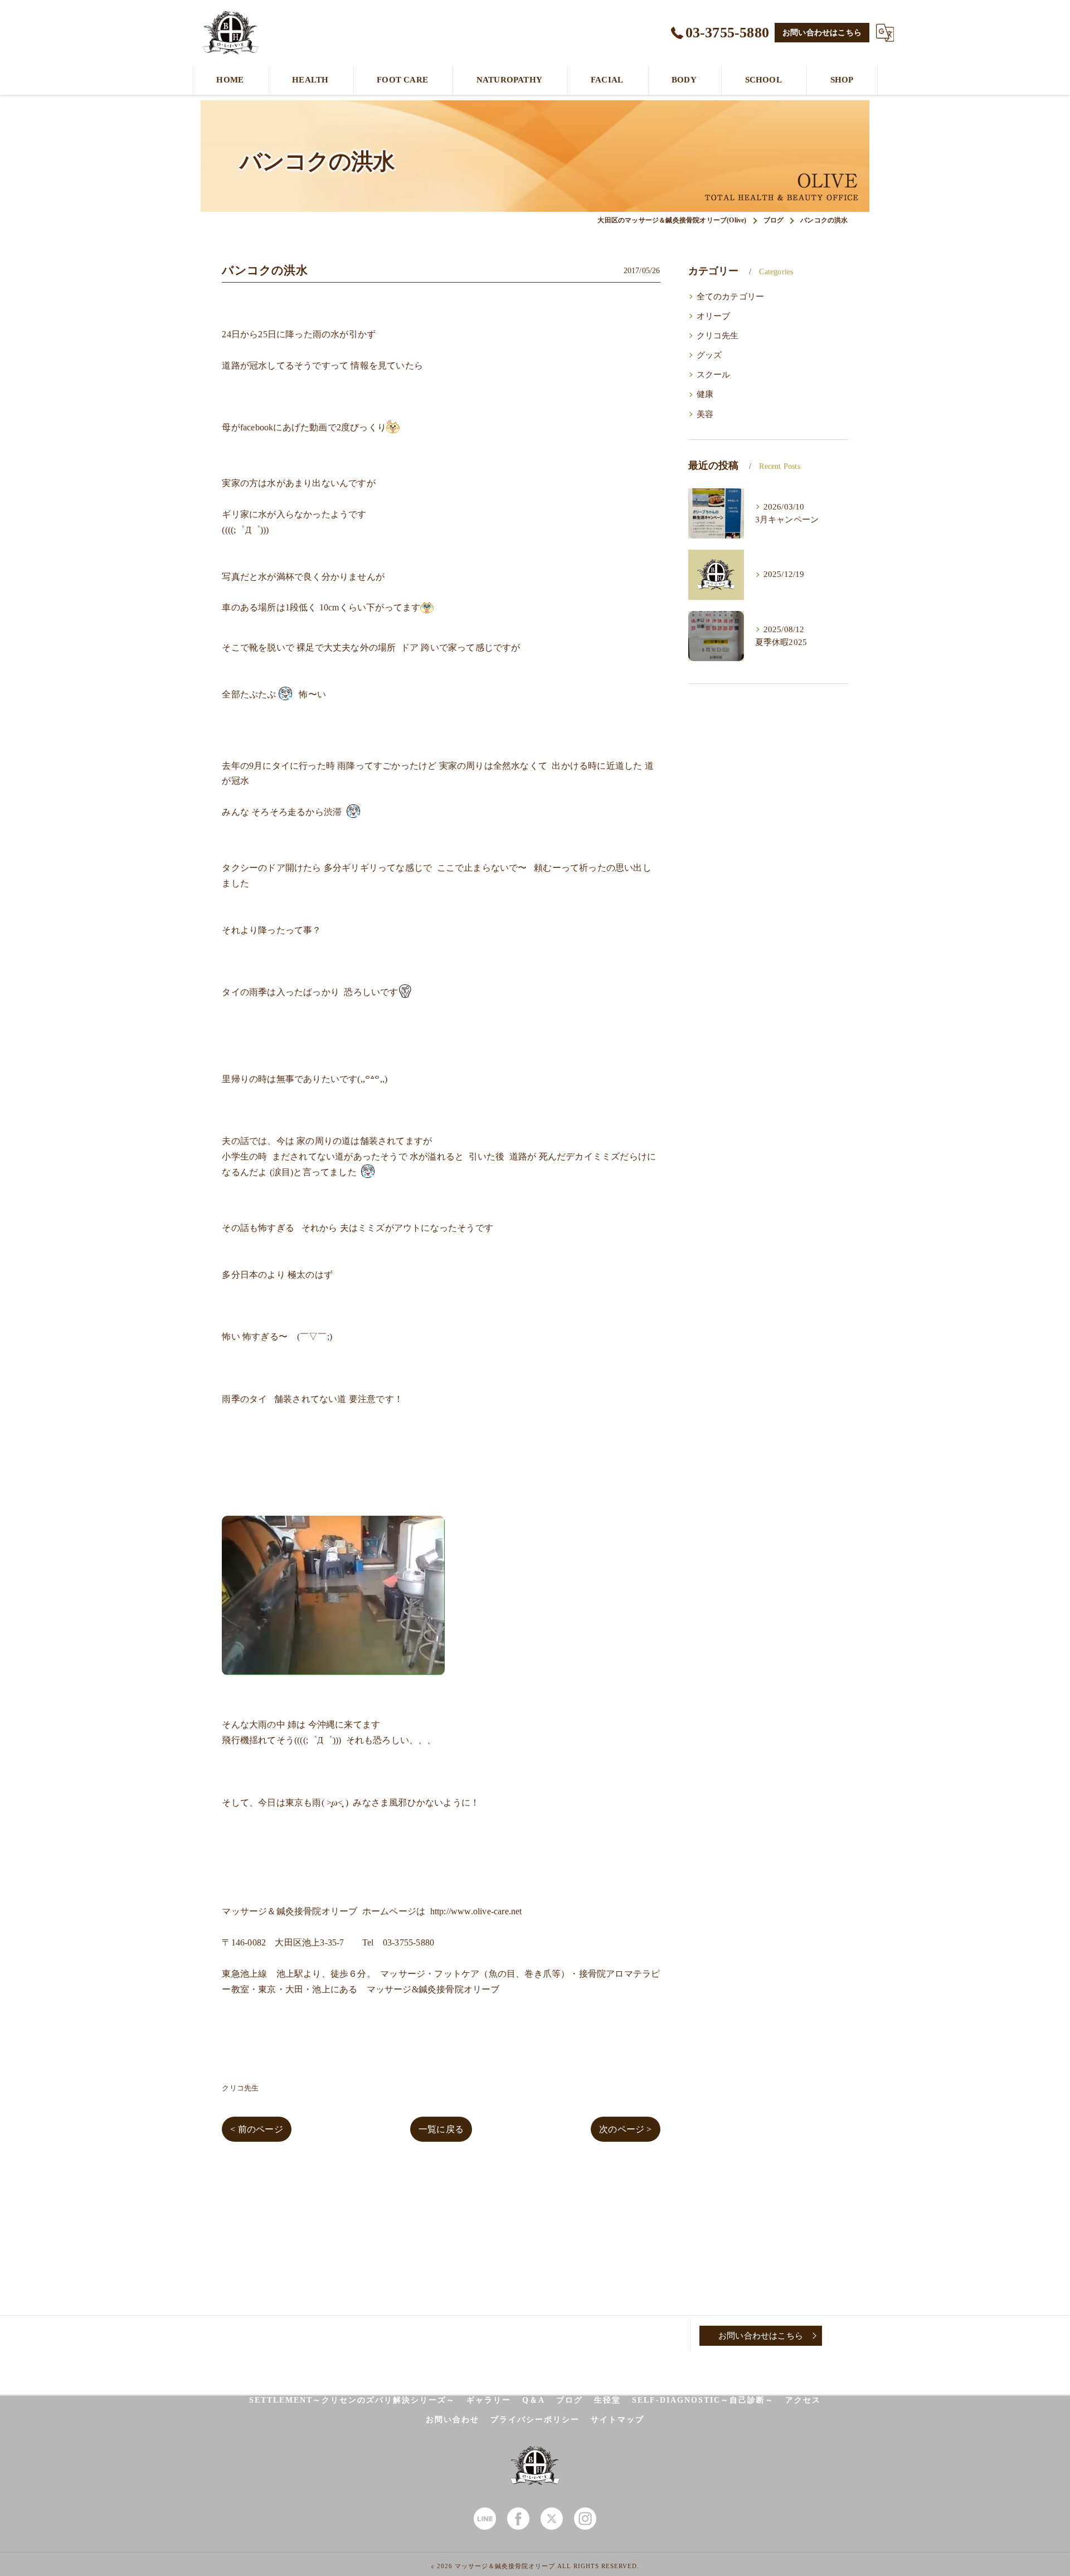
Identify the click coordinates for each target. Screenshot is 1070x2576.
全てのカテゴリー (731, 297)
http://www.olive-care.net (476, 1911)
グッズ (709, 355)
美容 (705, 414)
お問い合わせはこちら (822, 33)
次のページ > (625, 2129)
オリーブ (714, 316)
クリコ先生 (240, 2088)
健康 (705, 394)
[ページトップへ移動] (850, 2336)
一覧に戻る (441, 2129)
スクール (714, 375)
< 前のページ (256, 2129)
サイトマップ (617, 2420)
